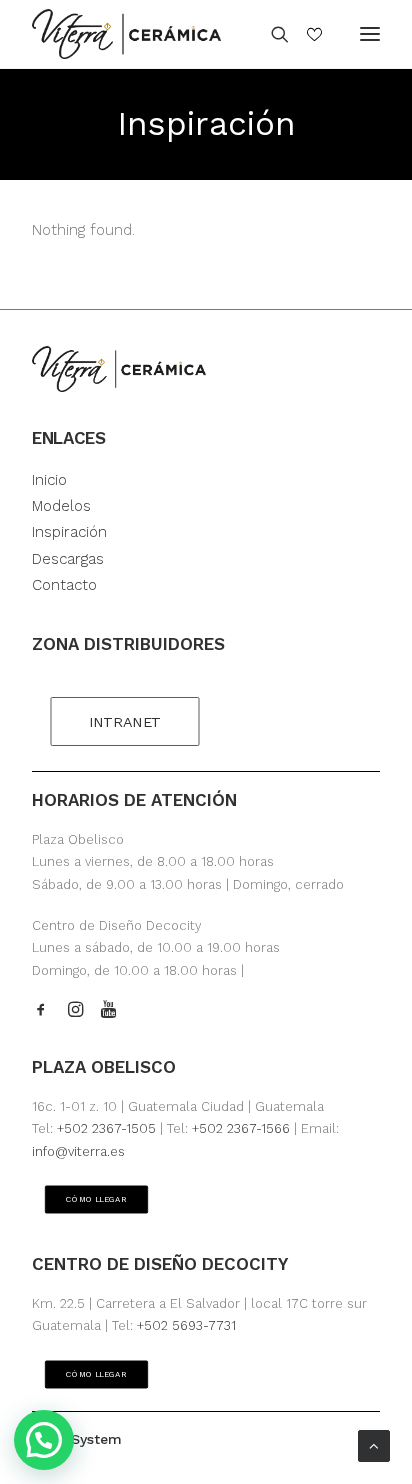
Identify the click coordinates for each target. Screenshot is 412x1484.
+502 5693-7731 (186, 1325)
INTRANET (125, 722)
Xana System (77, 1439)
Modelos (61, 506)
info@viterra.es (78, 1151)
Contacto (64, 585)
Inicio (49, 480)
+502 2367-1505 (106, 1128)
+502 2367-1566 (241, 1128)
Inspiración (69, 532)
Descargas (68, 559)
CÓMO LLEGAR (97, 1200)
